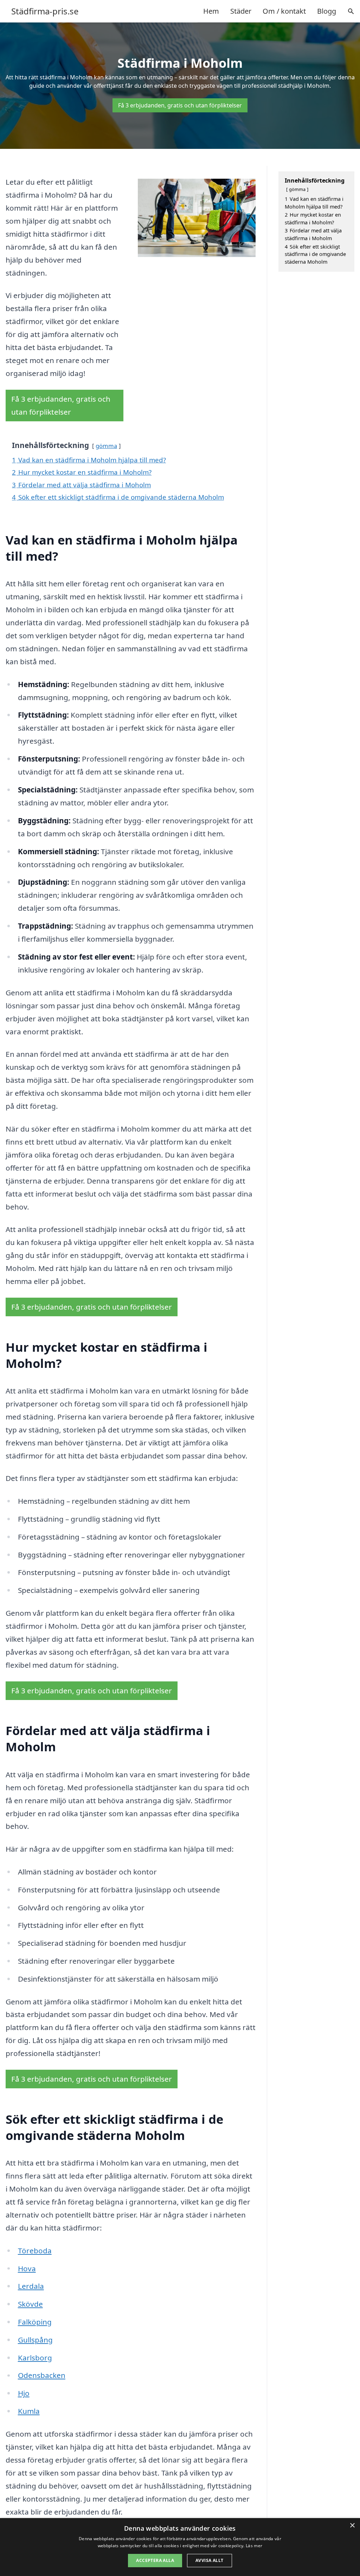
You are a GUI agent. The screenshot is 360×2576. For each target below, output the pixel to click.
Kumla (29, 2411)
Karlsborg (35, 2358)
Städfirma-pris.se (45, 11)
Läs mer (254, 2546)
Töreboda (35, 2251)
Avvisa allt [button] (209, 2560)
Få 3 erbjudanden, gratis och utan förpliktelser (180, 105)
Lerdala (31, 2286)
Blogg (327, 11)
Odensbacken (42, 2375)
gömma (106, 446)
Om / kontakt (284, 11)
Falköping (35, 2322)
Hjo (24, 2393)
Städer (241, 11)
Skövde (30, 2304)
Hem (211, 11)
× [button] (352, 2526)
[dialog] (180, 2547)
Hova (27, 2268)
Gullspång (35, 2340)
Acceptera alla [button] (155, 2560)
